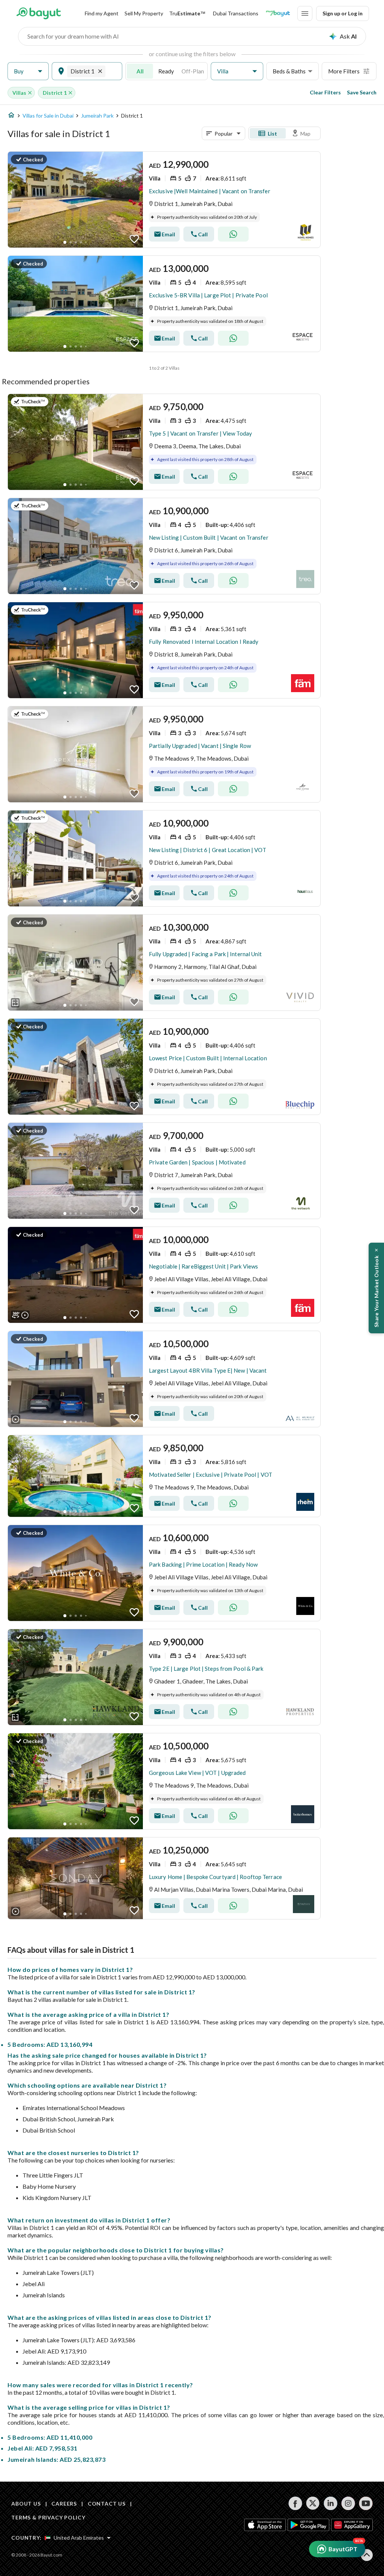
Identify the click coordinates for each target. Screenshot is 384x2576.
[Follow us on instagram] (348, 2503)
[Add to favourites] (134, 239)
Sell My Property (144, 13)
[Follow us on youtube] (366, 2503)
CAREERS (64, 2504)
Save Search (362, 92)
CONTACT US (107, 2504)
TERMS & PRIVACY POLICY (48, 2517)
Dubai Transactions (236, 13)
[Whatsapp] (233, 234)
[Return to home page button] (38, 13)
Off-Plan (193, 71)
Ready (166, 71)
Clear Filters (325, 92)
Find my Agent (102, 13)
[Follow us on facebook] (295, 2503)
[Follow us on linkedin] (331, 2503)
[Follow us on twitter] (313, 2503)
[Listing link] (164, 200)
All (140, 71)
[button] (28, 71)
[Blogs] (278, 13)
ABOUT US (26, 2504)
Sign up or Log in (343, 13)
